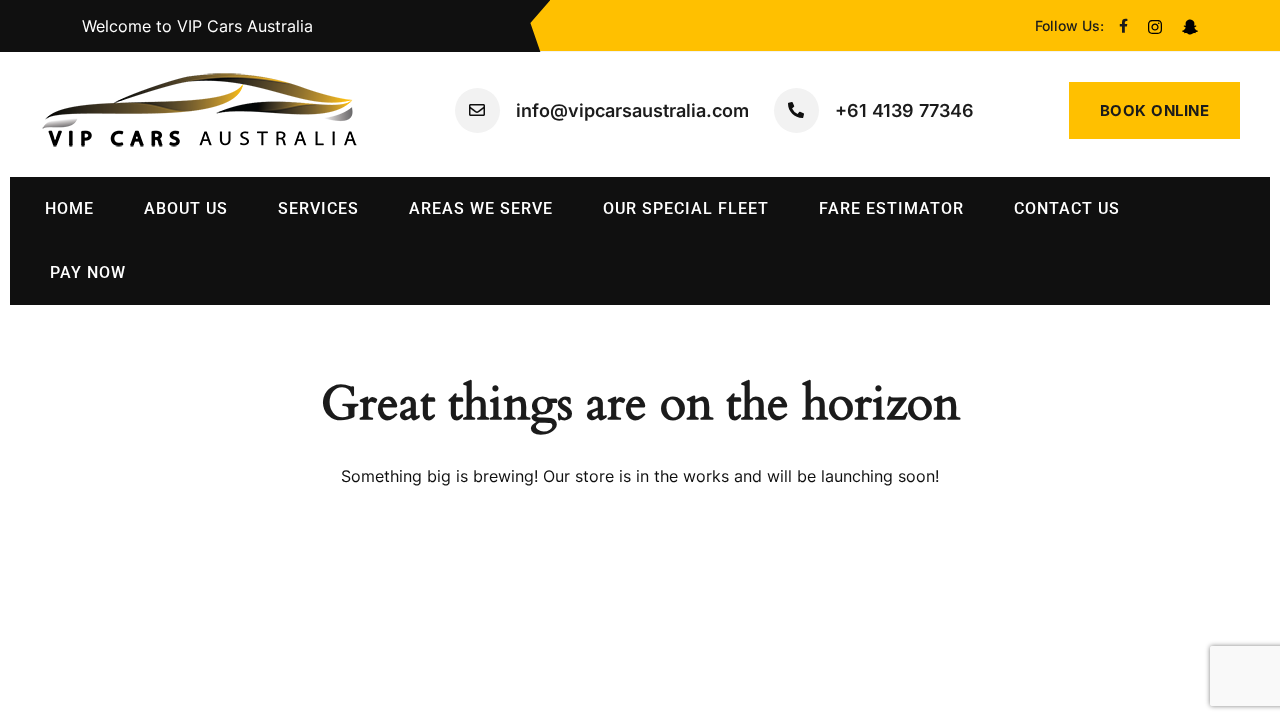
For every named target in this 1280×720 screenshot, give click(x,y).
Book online (1155, 110)
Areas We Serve (481, 208)
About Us (186, 208)
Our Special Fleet (686, 208)
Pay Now (88, 272)
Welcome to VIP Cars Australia (197, 26)
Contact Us (1067, 208)
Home (69, 208)
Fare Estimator (891, 208)
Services (318, 208)
